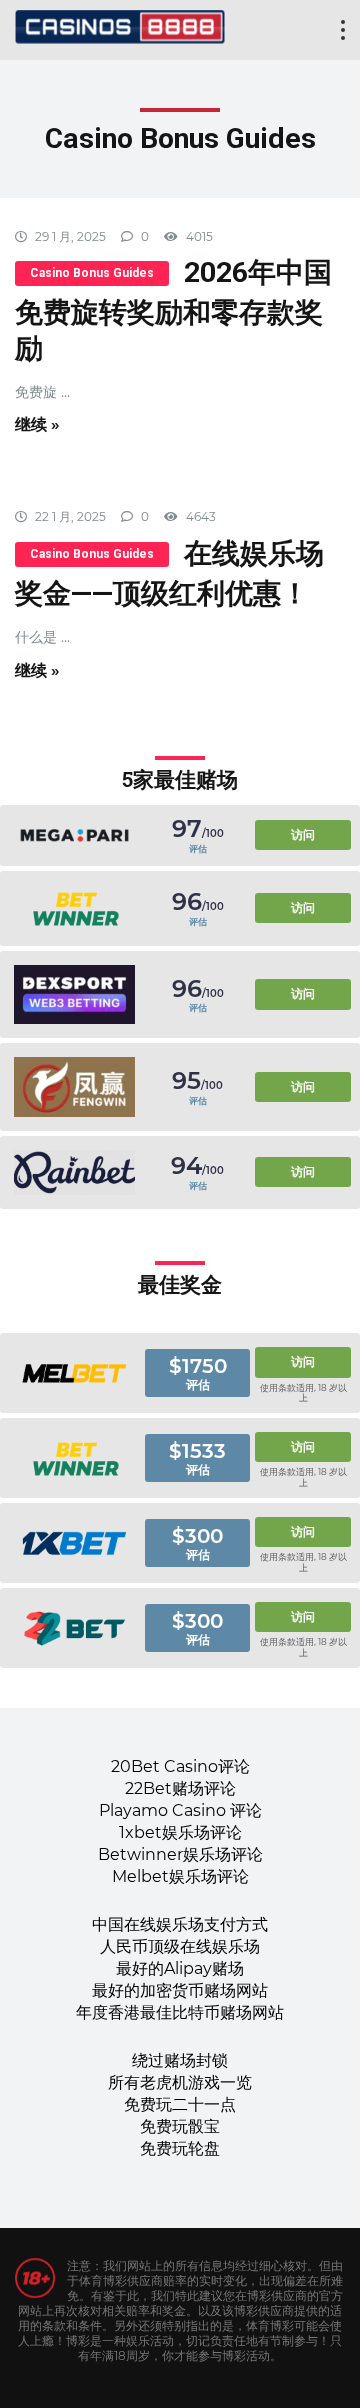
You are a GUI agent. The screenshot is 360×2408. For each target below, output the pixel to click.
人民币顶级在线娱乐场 (180, 1946)
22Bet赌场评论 (180, 1788)
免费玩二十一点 (180, 2104)
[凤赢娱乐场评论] (74, 1087)
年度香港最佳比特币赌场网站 (180, 2012)
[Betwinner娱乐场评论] (74, 908)
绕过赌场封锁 (180, 2060)
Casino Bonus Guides (92, 273)
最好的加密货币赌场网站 (180, 1990)
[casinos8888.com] (120, 24)
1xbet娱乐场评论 (180, 1832)
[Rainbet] (74, 1172)
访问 (303, 834)
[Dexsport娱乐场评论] (74, 995)
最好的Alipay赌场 (180, 1968)
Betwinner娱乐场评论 (180, 1854)
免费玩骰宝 (180, 2126)
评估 (198, 848)
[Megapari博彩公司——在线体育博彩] (74, 835)
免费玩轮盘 (180, 2148)
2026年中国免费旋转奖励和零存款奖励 (173, 310)
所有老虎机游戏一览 (180, 2082)
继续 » (37, 424)
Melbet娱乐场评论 (180, 1876)
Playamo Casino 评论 (180, 1810)
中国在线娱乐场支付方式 (180, 1924)
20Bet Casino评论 (180, 1766)
